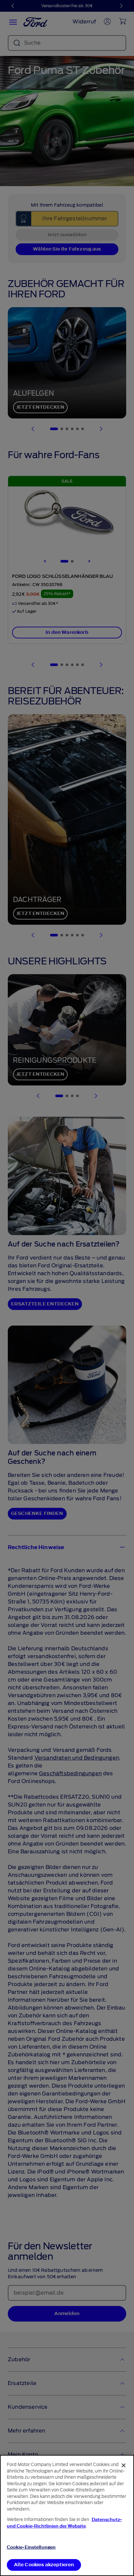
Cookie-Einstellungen (31, 2547)
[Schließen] (124, 2465)
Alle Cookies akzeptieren (44, 2565)
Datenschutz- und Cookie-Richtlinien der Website (64, 2523)
